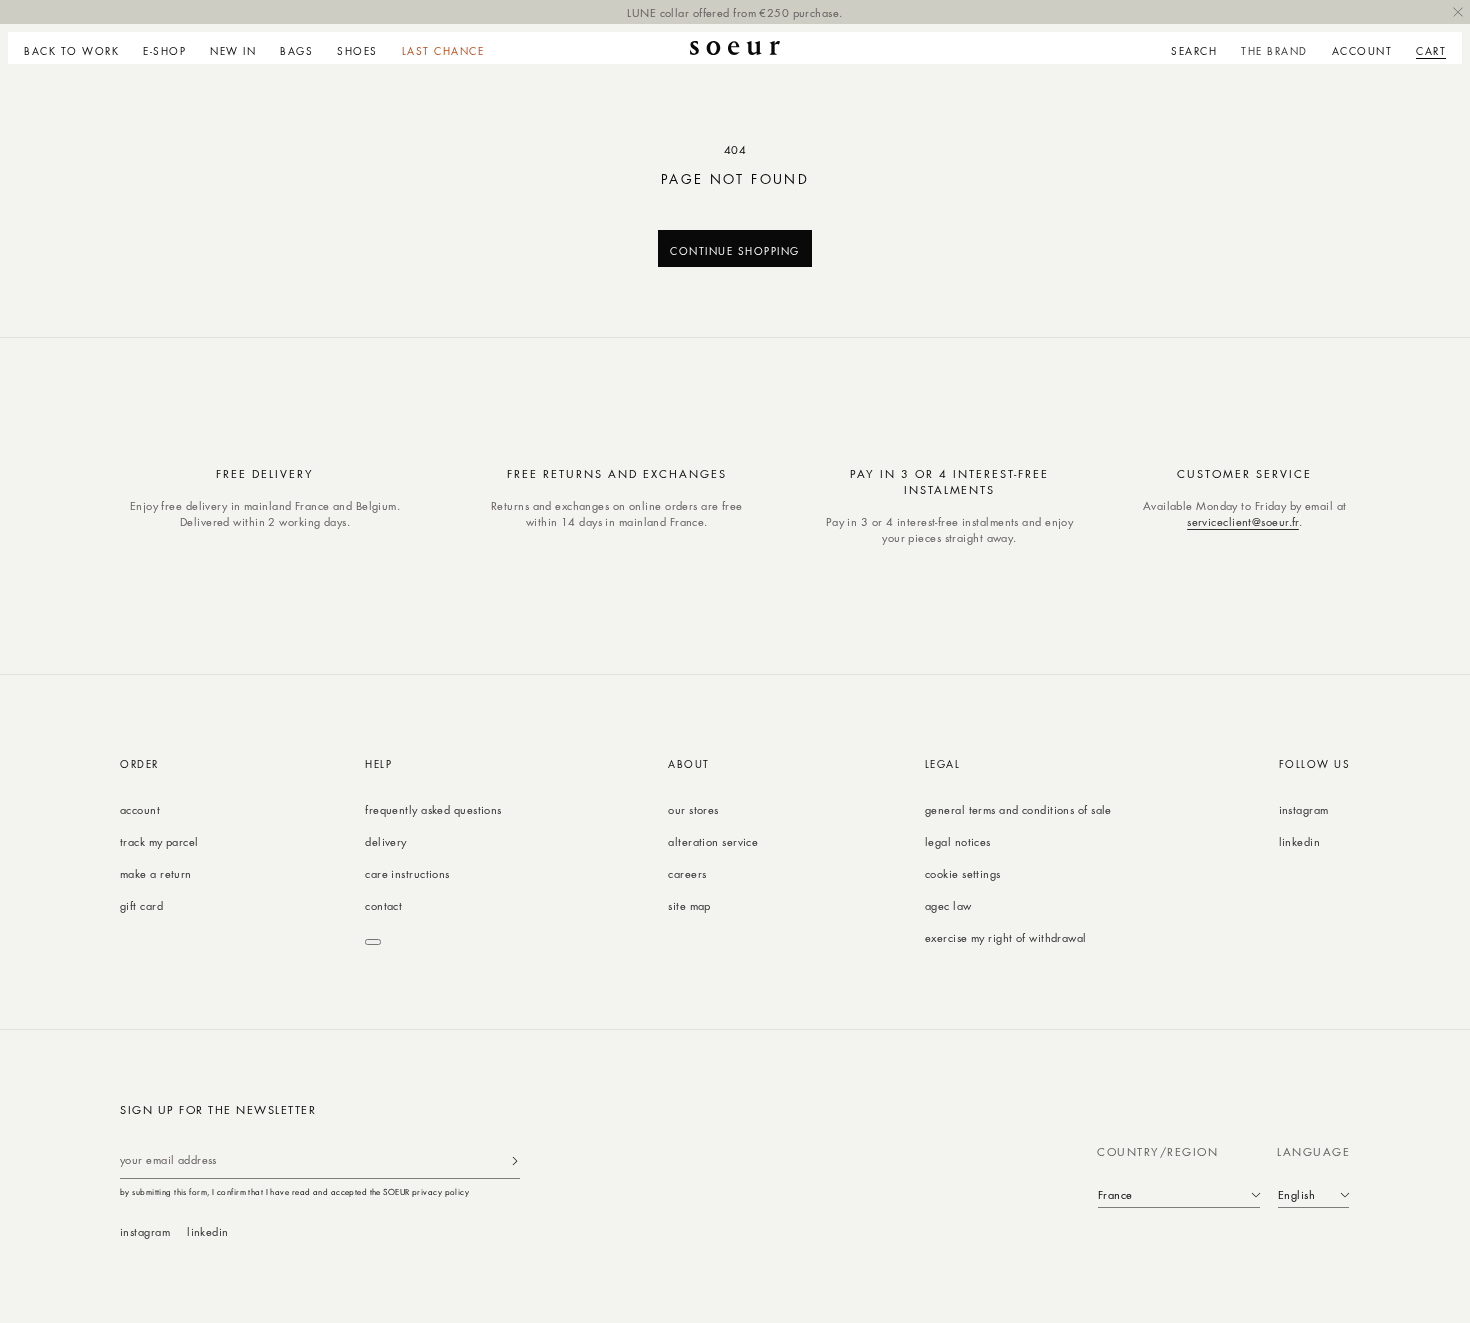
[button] (164, 48)
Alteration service (713, 841)
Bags (296, 51)
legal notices (958, 841)
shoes (357, 51)
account (140, 809)
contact (383, 905)
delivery (386, 841)
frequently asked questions (433, 809)
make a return (156, 873)
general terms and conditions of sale (1018, 809)
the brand (1274, 51)
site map (689, 905)
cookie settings (963, 873)
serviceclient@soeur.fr (1243, 521)
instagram (1304, 809)
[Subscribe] (515, 1160)
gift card (141, 905)
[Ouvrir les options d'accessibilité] (373, 942)
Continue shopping (735, 250)
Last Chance (443, 51)
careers (687, 873)
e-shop (164, 51)
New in (233, 51)
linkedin (1300, 841)
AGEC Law (948, 905)
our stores (693, 809)
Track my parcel (159, 841)
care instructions (407, 873)
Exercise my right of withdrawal (1006, 937)
